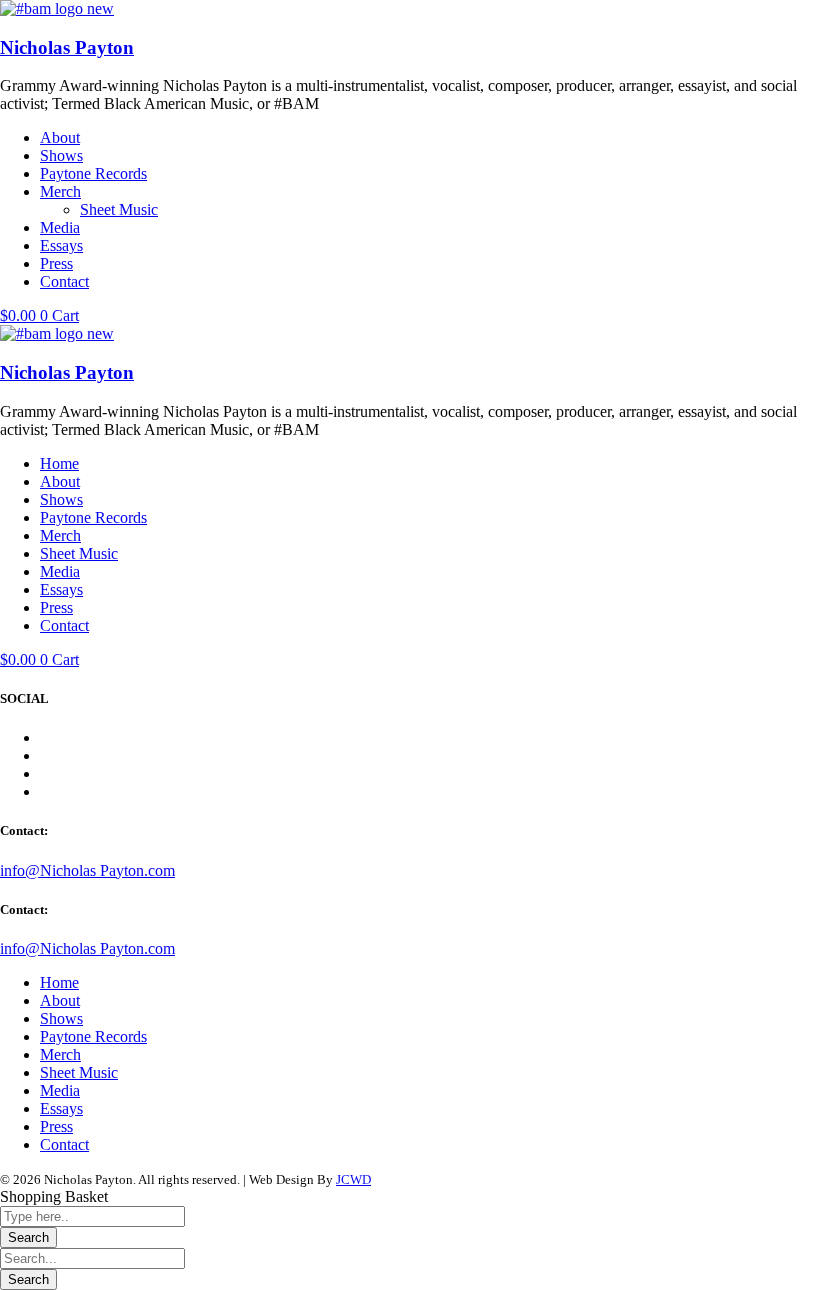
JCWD (353, 1179)
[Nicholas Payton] (57, 8)
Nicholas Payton (67, 47)
